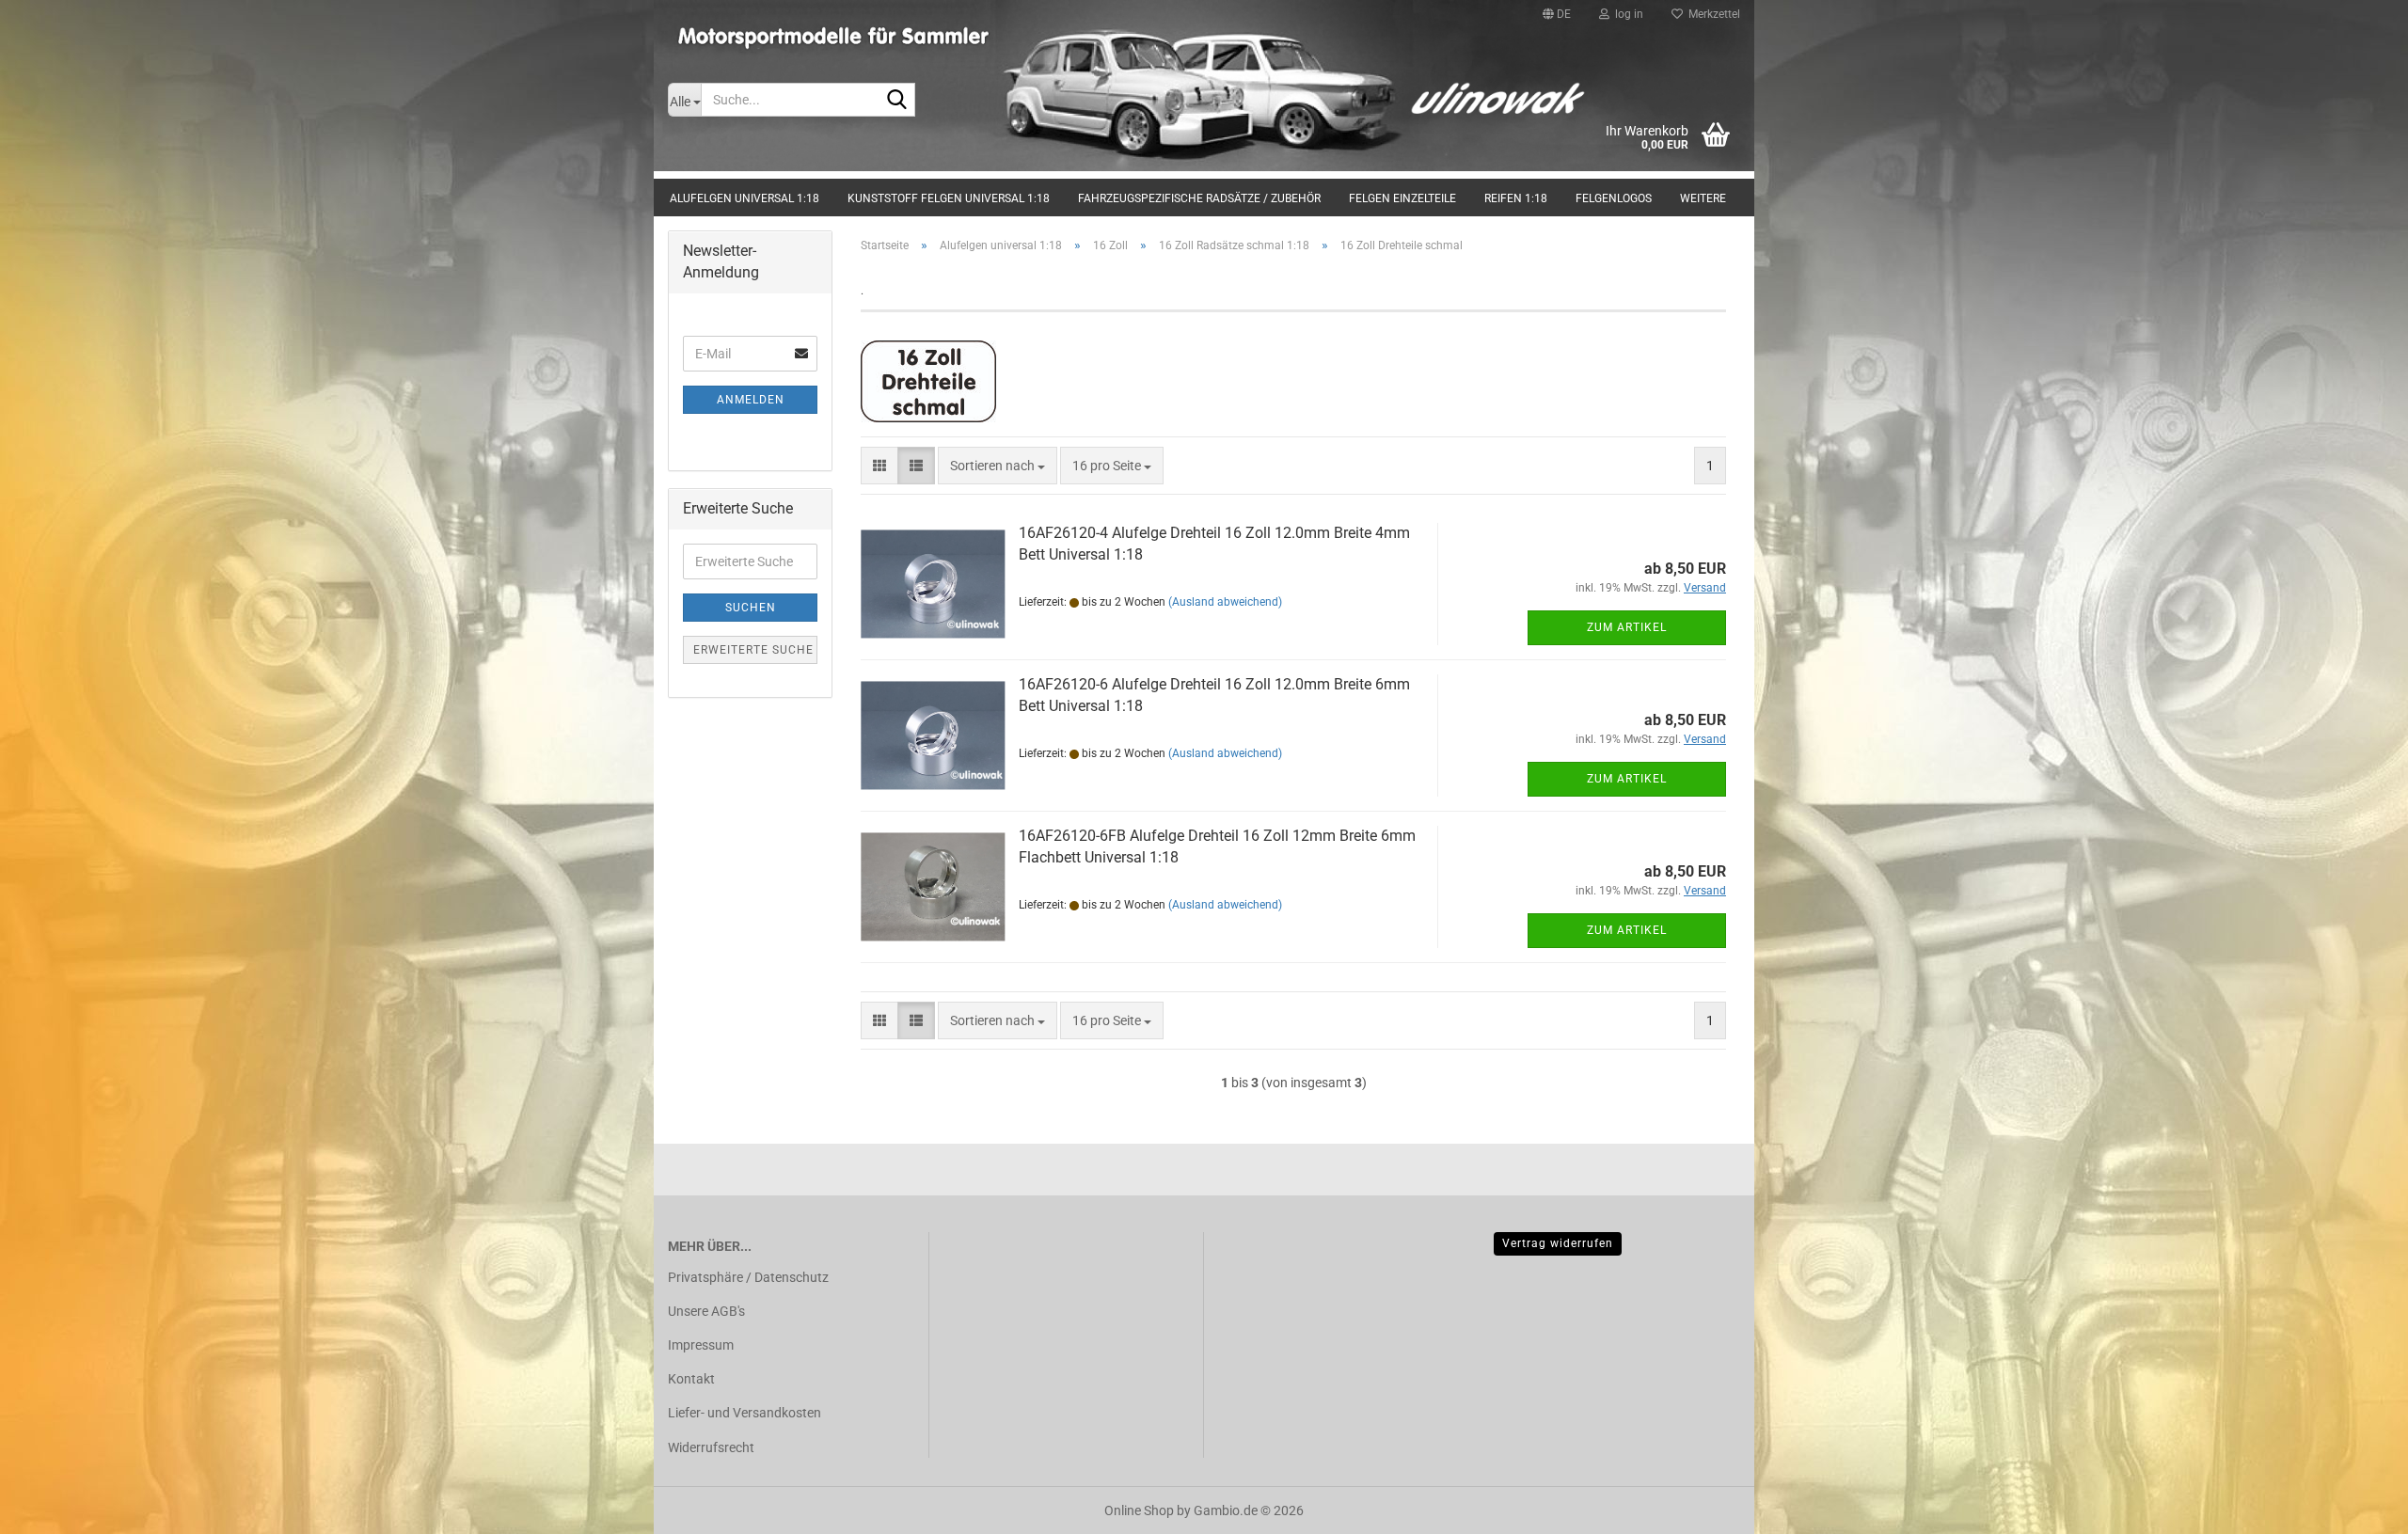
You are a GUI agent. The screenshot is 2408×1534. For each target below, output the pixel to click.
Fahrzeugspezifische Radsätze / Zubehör (1199, 198)
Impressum (701, 1345)
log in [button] (1626, 14)
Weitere (1703, 198)
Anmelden (751, 400)
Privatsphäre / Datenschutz (748, 1277)
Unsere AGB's (706, 1311)
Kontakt (691, 1379)
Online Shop (1139, 1510)
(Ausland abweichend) (1225, 602)
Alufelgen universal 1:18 (745, 198)
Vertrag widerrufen (1558, 1243)
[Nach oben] (2356, 1506)
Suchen (751, 608)
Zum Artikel (1627, 627)
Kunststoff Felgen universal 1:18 (949, 198)
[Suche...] (897, 101)
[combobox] (998, 466)
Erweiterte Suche (753, 650)
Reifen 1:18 (1516, 198)
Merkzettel (1711, 14)
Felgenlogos (1614, 198)
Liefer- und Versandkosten (745, 1413)
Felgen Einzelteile (1402, 198)
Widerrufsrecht (711, 1447)
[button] (1557, 14)
